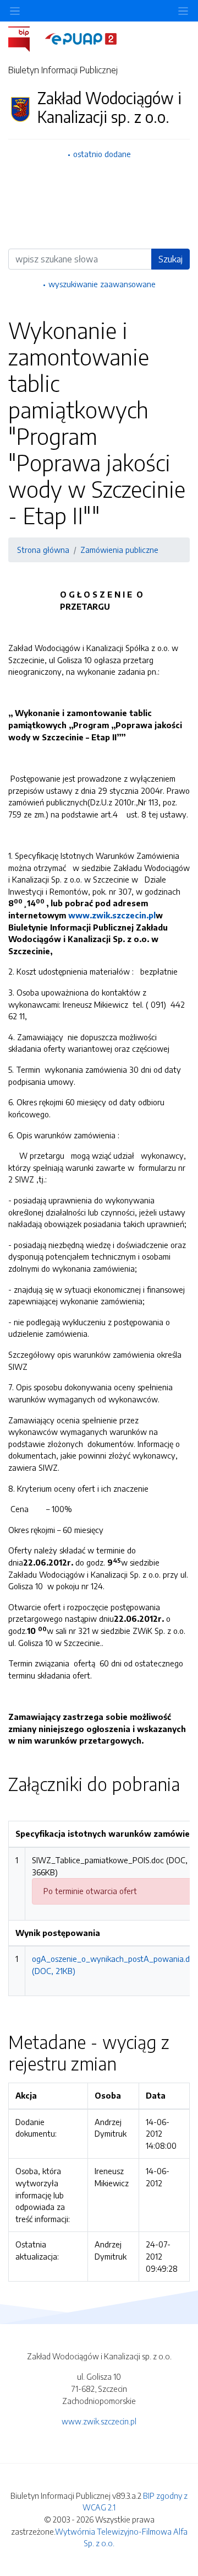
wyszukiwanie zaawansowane (102, 284)
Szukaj (170, 259)
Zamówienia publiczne (119, 550)
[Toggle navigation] (183, 11)
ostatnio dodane (102, 154)
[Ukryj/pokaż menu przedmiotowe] (15, 11)
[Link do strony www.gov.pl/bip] (26, 38)
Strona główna (43, 550)
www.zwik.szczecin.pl (112, 915)
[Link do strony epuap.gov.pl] (81, 38)
